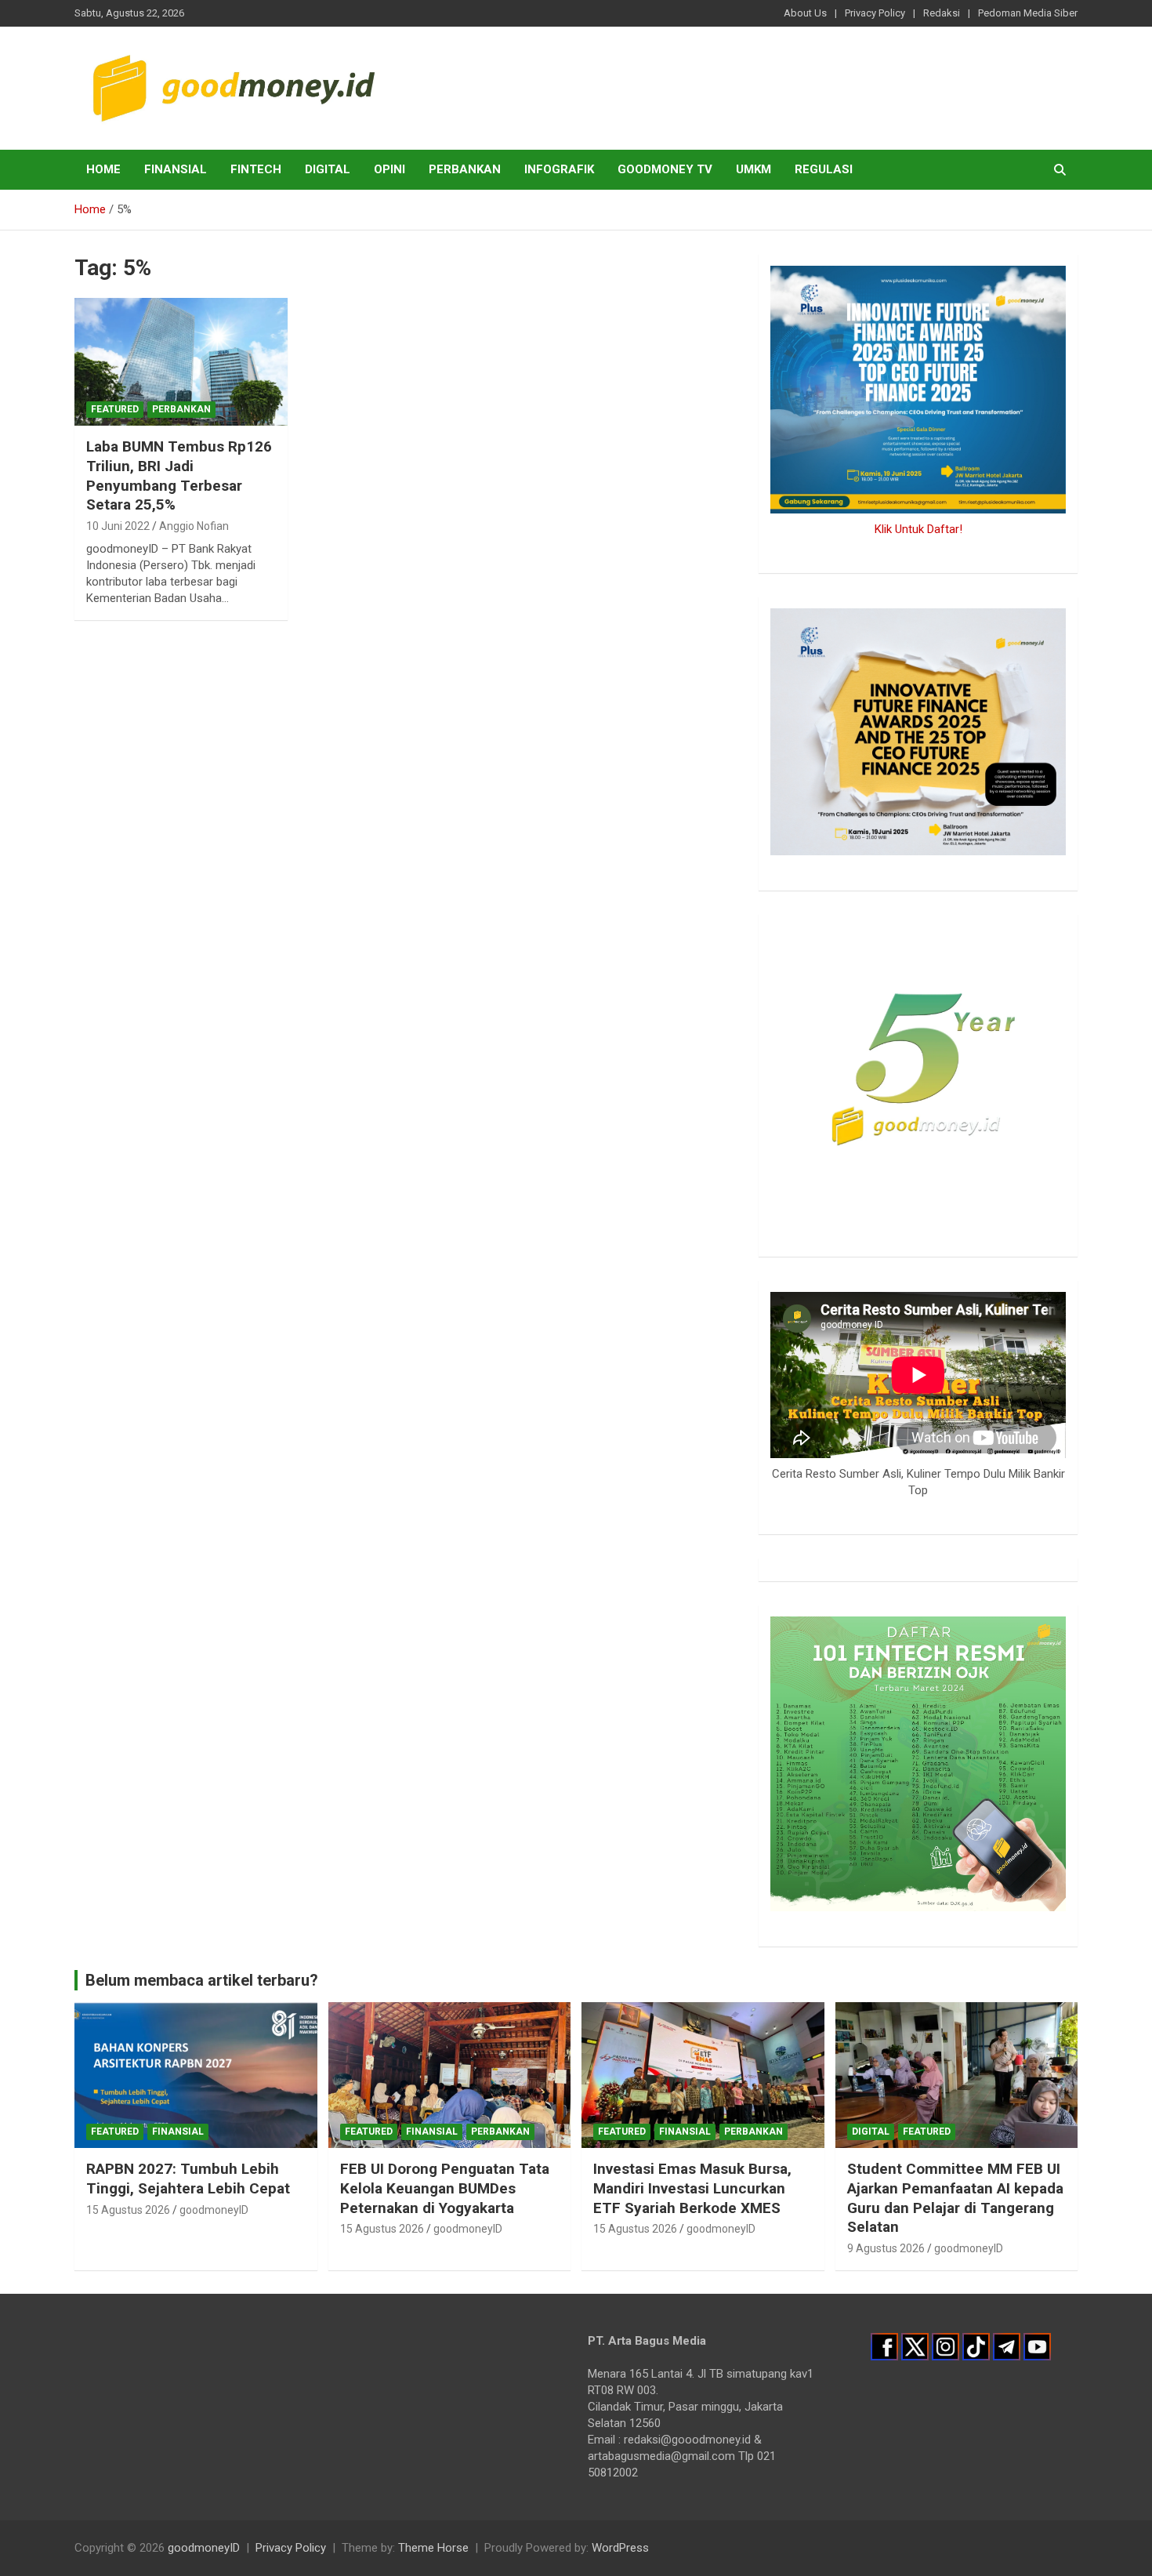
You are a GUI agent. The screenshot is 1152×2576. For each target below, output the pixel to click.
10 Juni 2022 (118, 526)
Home (103, 169)
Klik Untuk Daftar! (918, 529)
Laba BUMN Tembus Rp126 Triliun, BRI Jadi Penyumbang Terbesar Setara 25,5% (179, 475)
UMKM (754, 169)
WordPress (620, 2548)
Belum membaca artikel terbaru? (202, 1980)
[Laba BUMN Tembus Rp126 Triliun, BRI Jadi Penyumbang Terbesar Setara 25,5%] (181, 362)
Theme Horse (433, 2548)
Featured (115, 409)
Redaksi (942, 13)
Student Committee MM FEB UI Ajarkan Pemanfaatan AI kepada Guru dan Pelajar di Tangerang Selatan (955, 2198)
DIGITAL (328, 169)
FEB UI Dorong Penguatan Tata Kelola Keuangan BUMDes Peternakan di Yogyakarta (445, 2188)
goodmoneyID (214, 2210)
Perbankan (465, 169)
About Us (805, 13)
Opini (389, 169)
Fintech (256, 169)
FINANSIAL (176, 169)
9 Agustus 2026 (886, 2248)
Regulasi (824, 169)
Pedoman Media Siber (1028, 13)
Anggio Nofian (194, 526)
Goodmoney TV (665, 169)
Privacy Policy (875, 13)
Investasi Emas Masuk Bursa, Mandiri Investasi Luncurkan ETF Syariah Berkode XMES (692, 2188)
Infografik (559, 169)
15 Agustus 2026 (128, 2210)
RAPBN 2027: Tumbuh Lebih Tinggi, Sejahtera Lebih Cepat (188, 2179)
